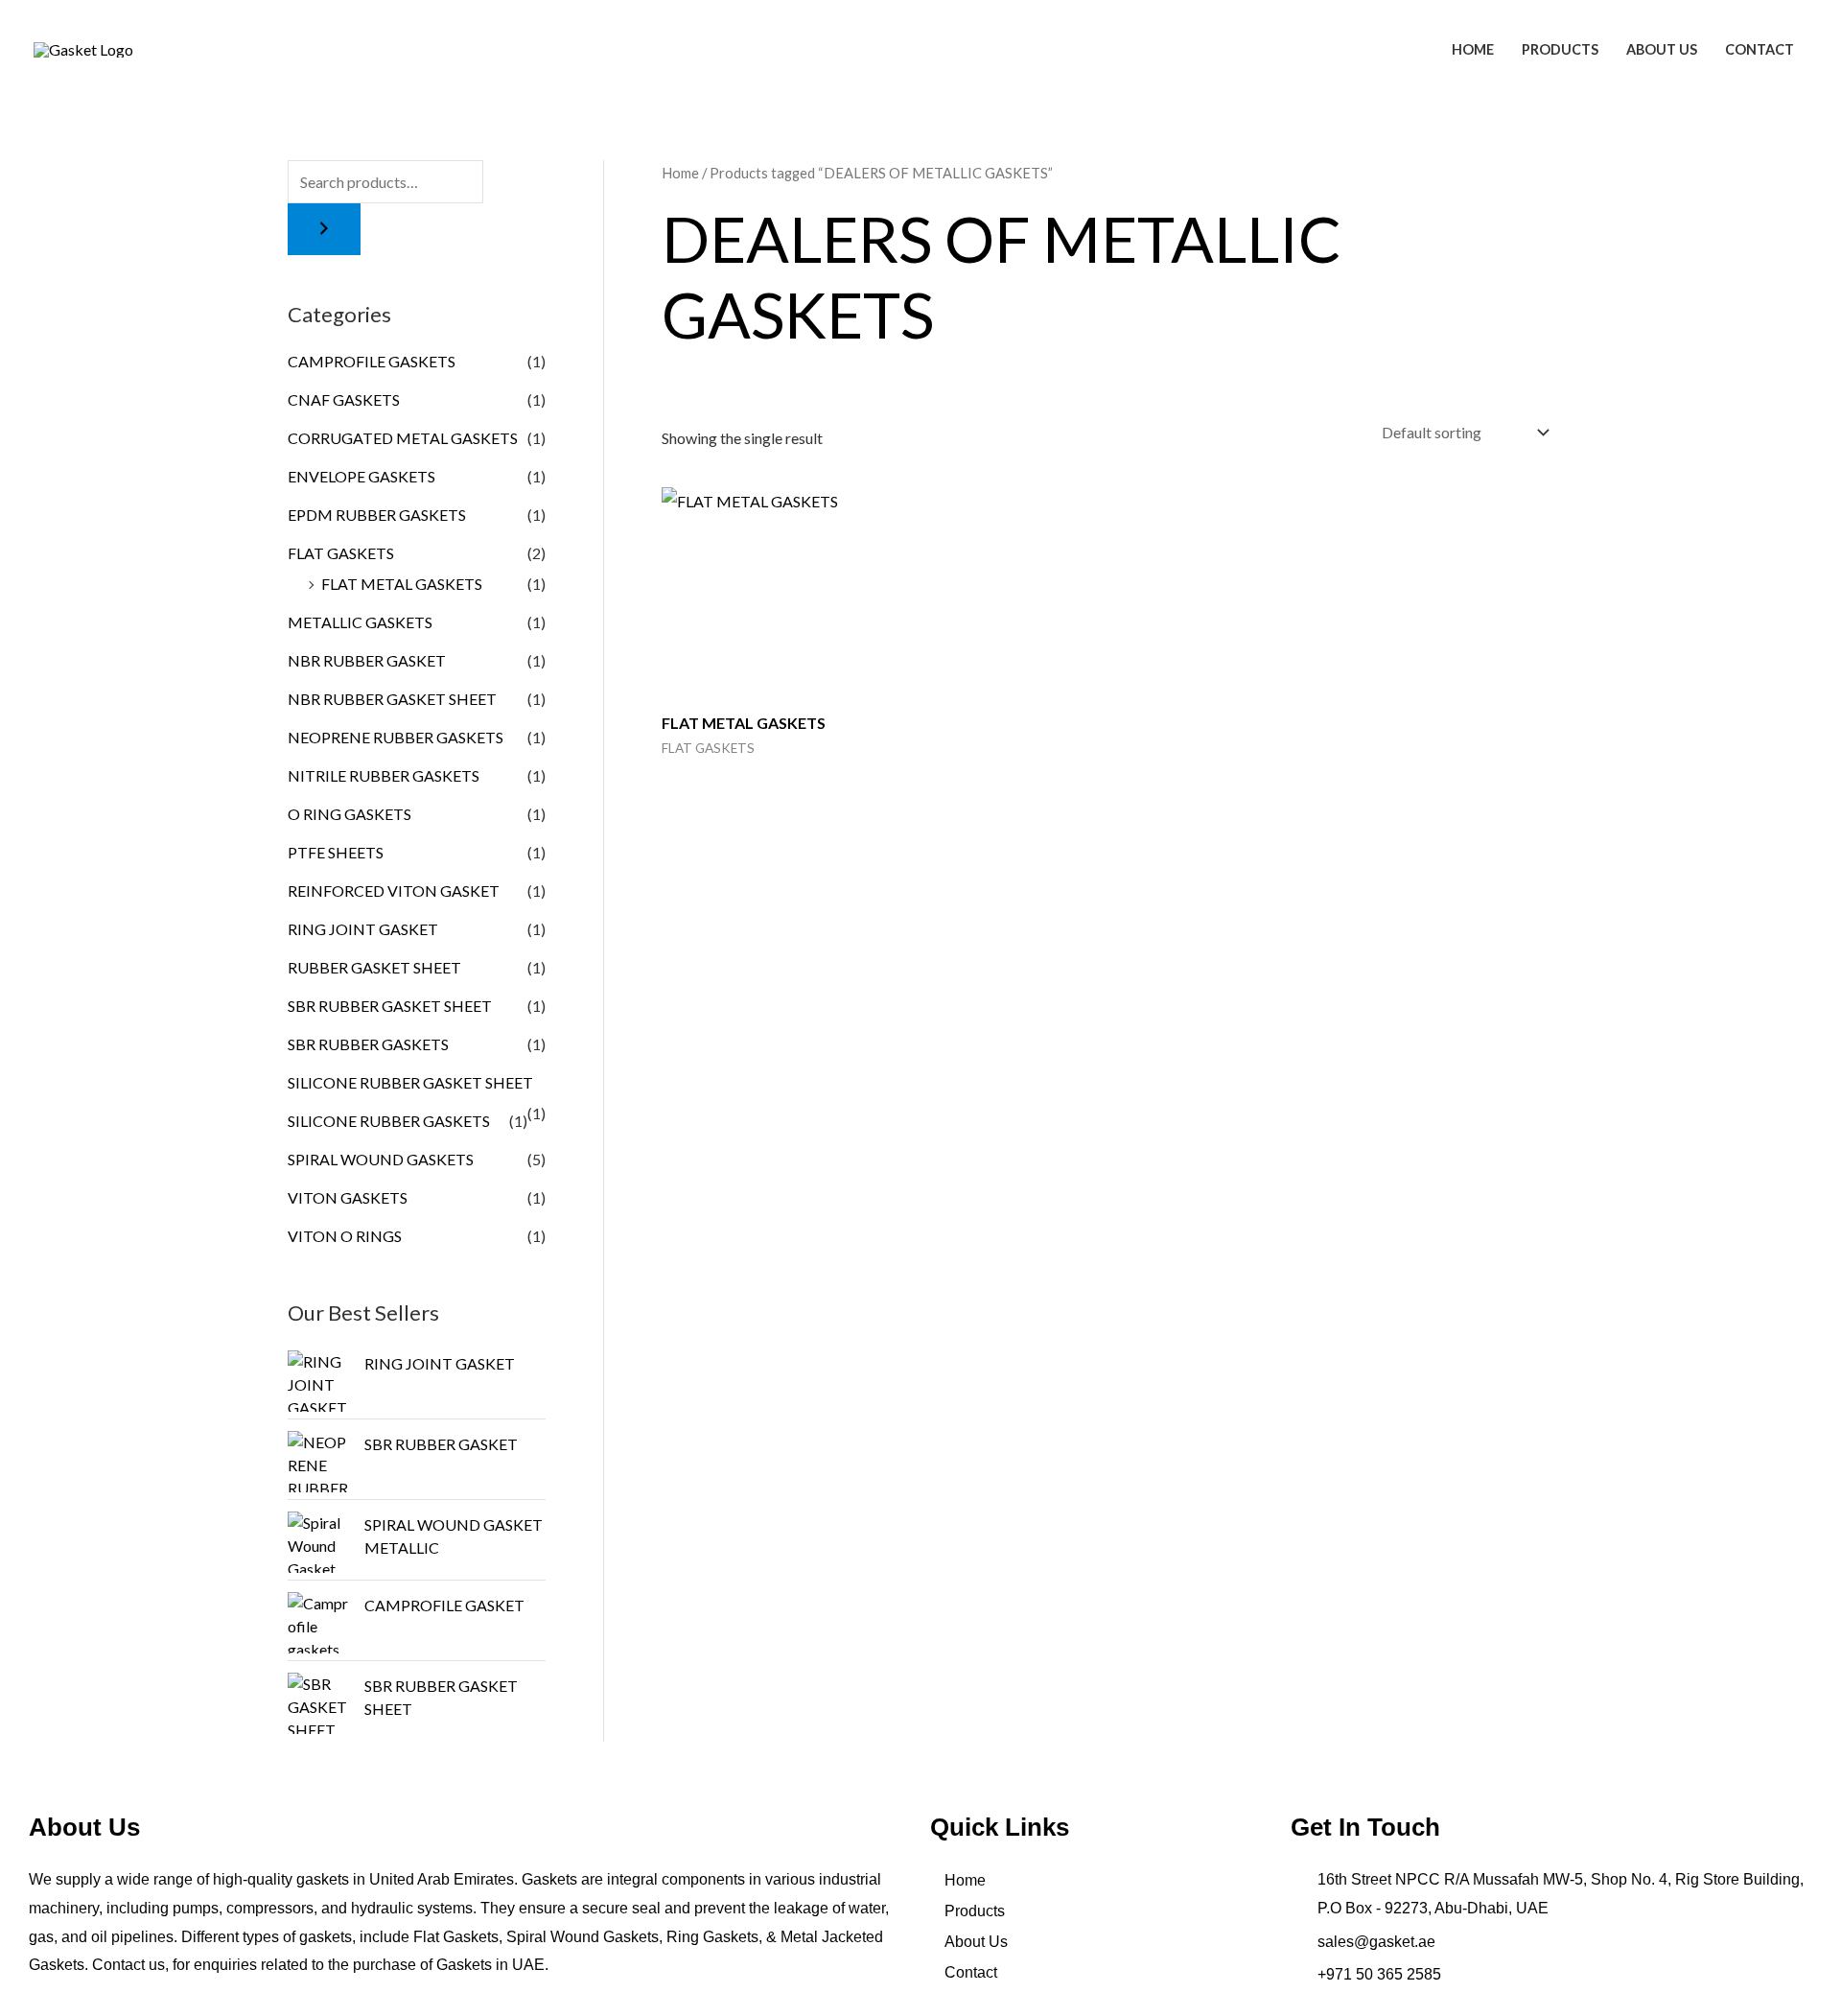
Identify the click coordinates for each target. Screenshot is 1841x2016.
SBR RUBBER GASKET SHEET (390, 1006)
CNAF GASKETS (344, 399)
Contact (1759, 49)
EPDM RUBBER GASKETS (377, 515)
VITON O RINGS (345, 1236)
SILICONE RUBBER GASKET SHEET (410, 1082)
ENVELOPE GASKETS (361, 476)
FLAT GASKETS (341, 553)
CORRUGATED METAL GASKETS (403, 438)
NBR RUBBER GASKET (367, 660)
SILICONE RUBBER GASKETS (389, 1121)
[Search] (324, 229)
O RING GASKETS (350, 814)
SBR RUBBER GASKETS (368, 1044)
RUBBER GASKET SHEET (374, 967)
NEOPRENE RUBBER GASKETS (396, 737)
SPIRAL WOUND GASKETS (381, 1159)
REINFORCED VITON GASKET (394, 891)
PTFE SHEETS (336, 852)
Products (1560, 49)
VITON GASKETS (348, 1197)
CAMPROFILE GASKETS (372, 361)
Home (1473, 49)
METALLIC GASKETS (360, 622)
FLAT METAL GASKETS (402, 584)
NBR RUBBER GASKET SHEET (392, 699)
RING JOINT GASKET (363, 929)
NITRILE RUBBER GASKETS (384, 775)
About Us (1662, 49)
